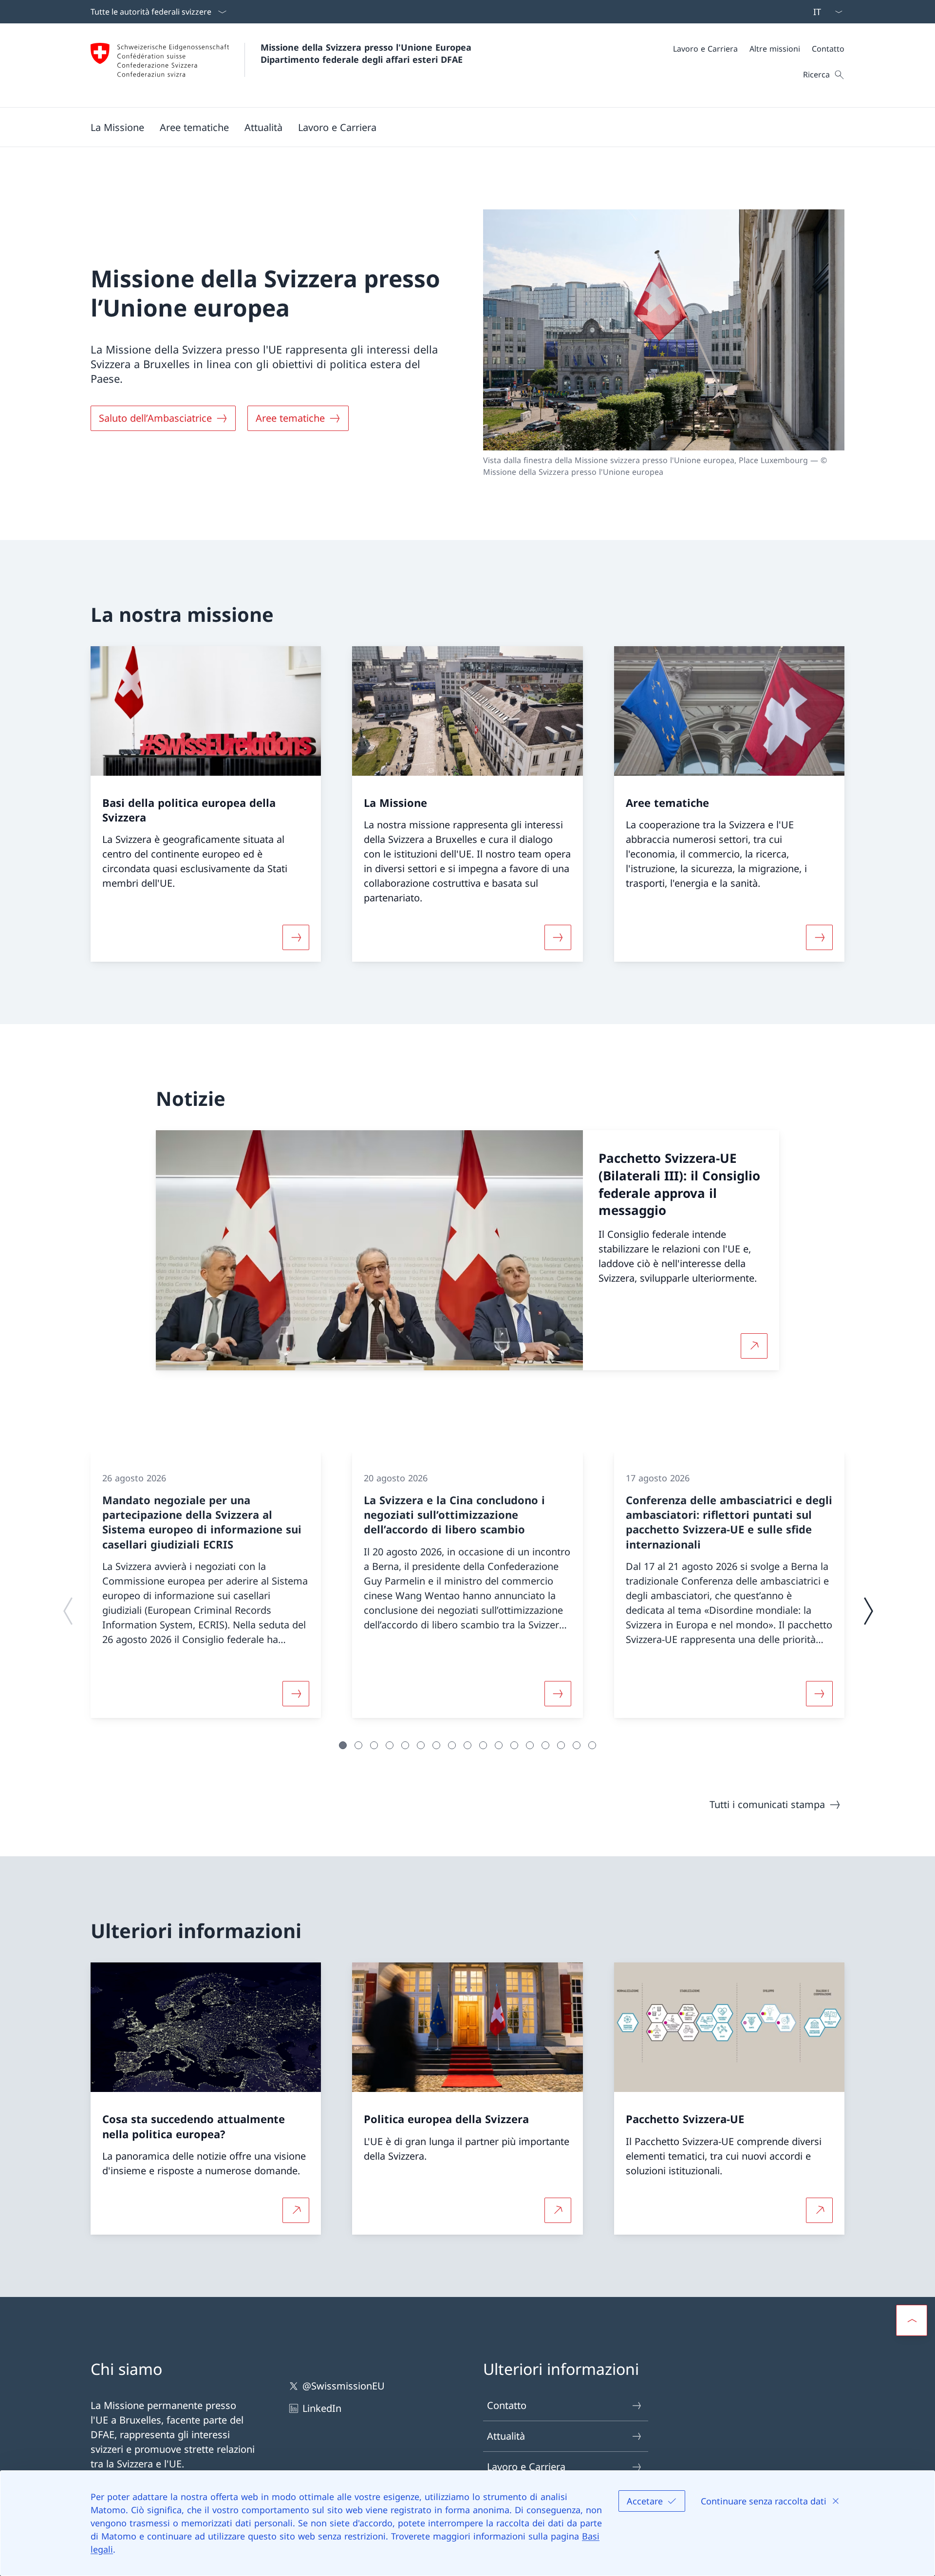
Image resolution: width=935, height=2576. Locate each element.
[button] (117, 127)
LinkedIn (322, 2408)
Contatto (507, 2405)
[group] (206, 1585)
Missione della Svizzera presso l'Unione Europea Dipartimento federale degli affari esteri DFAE (367, 53)
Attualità (506, 2436)
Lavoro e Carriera (526, 2467)
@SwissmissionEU (344, 2386)
